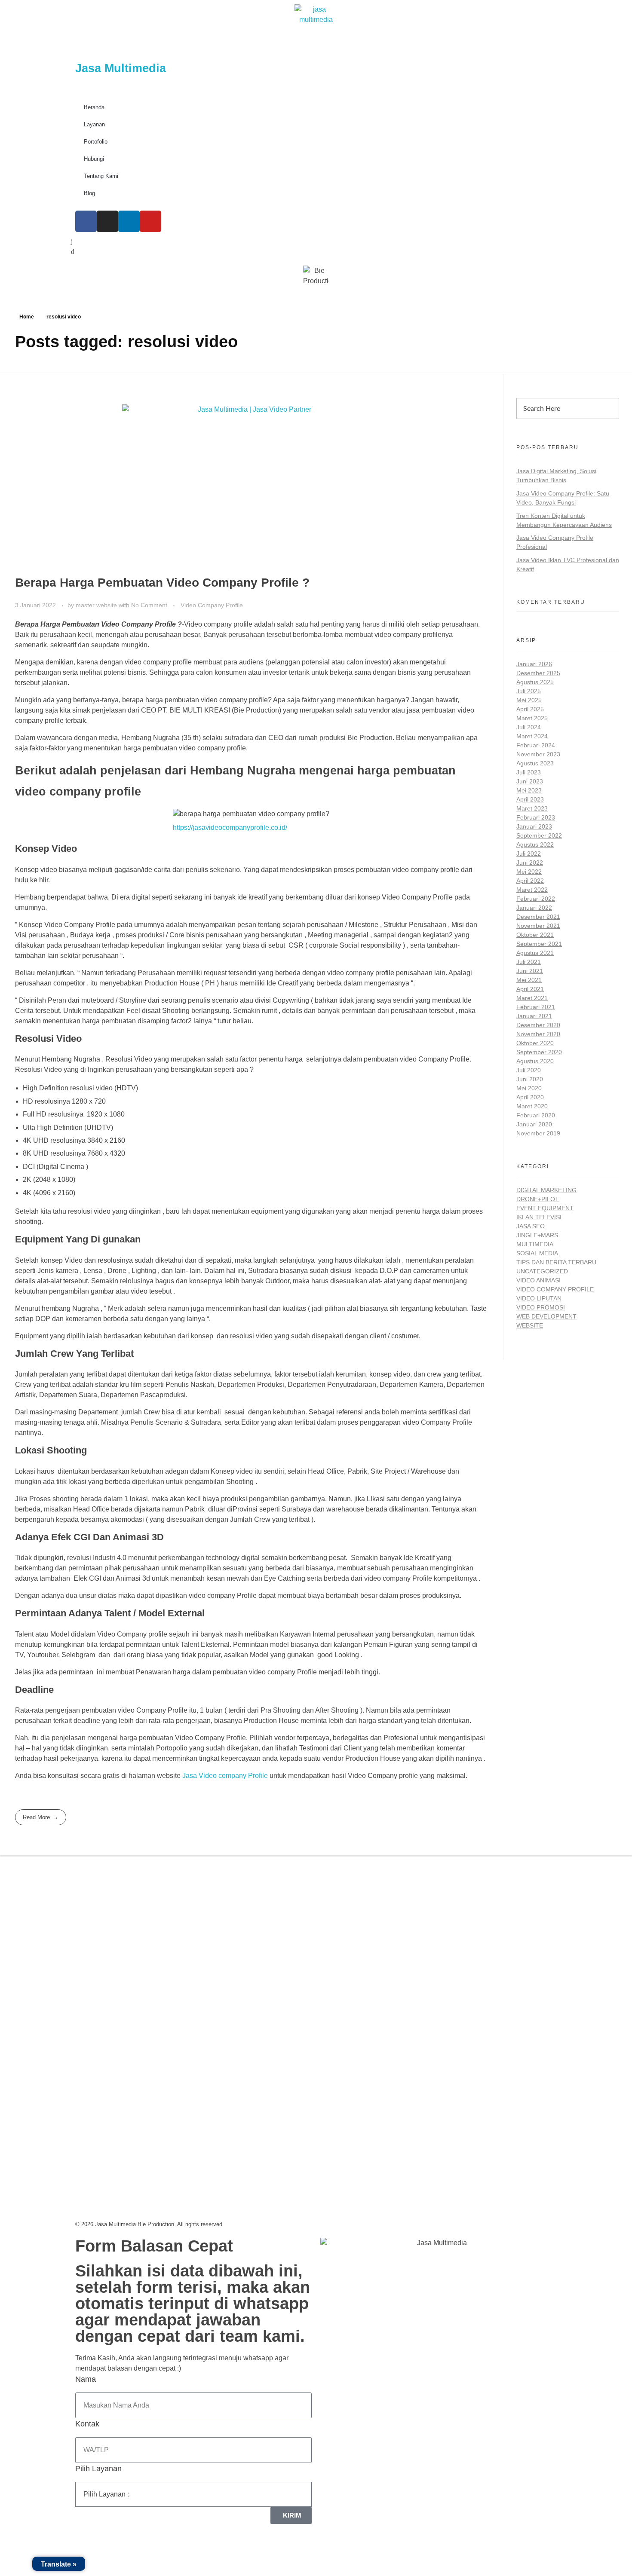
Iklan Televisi (539, 1217)
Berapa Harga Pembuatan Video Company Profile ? (162, 583)
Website (530, 1325)
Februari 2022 (536, 899)
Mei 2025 (529, 700)
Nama (86, 2379)
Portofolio (96, 142)
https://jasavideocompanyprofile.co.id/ (230, 828)
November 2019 (538, 1133)
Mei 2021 (529, 980)
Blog (89, 193)
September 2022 (539, 835)
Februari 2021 (536, 1007)
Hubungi (94, 159)
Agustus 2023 (535, 763)
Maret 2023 (532, 808)
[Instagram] (107, 221)
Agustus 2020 (535, 1061)
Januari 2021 (534, 1016)
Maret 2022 (532, 890)
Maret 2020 (532, 1106)
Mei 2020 (529, 1088)
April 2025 (530, 709)
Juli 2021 (529, 962)
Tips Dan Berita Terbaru (556, 1262)
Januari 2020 (534, 1124)
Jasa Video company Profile (225, 1776)
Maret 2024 (532, 736)
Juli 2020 (529, 1070)
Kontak (87, 2424)
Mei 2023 (529, 790)
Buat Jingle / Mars (356, 1933)
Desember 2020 (538, 1025)
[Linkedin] (129, 221)
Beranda (94, 107)
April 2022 (530, 881)
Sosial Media (537, 1253)
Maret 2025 (532, 718)
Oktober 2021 (535, 935)
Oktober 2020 (535, 1043)
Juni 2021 (530, 971)
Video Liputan (539, 1298)
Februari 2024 (536, 745)
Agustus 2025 (535, 682)
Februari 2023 (536, 817)
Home (27, 317)
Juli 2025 (529, 691)
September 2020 (539, 1052)
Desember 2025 (538, 673)
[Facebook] (86, 221)
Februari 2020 (536, 1115)
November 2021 (538, 926)
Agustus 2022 (535, 844)
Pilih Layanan (98, 2469)
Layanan (94, 124)
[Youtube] (150, 221)
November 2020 (538, 1034)
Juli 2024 (529, 727)
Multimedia (535, 1244)
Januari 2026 (534, 664)
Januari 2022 (534, 908)
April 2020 (530, 1097)
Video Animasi (538, 1280)
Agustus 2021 (535, 953)
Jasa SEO (531, 1226)
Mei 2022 (529, 872)
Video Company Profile (212, 605)
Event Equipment (545, 1208)
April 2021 (530, 989)
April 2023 (530, 799)
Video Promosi (541, 1307)
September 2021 (539, 944)
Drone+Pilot (538, 1199)
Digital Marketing (546, 1190)
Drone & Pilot (349, 1972)
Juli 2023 (529, 772)
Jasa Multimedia (121, 68)
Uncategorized (542, 1271)
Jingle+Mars (537, 1235)
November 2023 (538, 754)
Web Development (546, 1316)
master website (97, 605)
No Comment (149, 605)
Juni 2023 (530, 781)
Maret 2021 (532, 998)
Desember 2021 (538, 917)
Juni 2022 (530, 863)
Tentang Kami (101, 176)
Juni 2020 (530, 1079)
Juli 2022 (529, 854)
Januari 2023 (534, 826)
